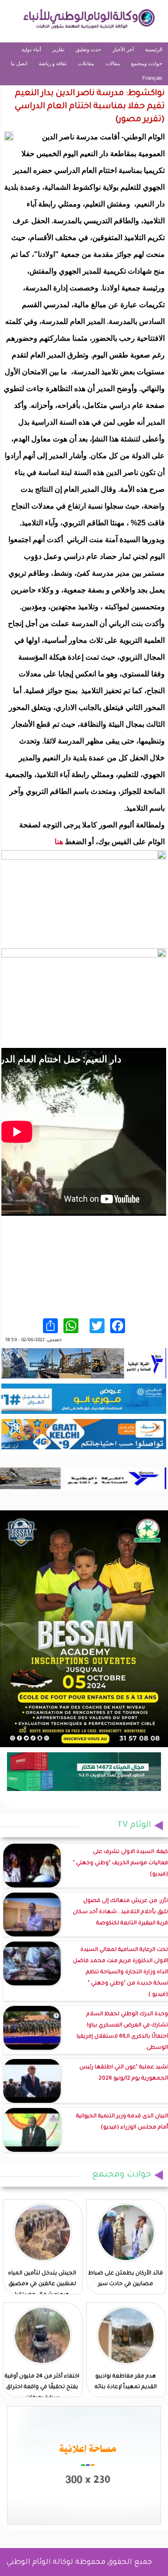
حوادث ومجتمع (147, 63)
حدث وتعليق (88, 49)
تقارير (58, 49)
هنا (59, 842)
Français (152, 78)
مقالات (113, 63)
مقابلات (86, 63)
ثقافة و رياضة (53, 63)
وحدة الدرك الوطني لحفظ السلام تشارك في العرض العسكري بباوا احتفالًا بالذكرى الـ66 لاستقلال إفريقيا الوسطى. (122, 2031)
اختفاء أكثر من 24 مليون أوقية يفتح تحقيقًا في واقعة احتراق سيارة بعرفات (42, 2387)
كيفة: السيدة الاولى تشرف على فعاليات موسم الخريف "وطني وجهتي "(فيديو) (120, 1863)
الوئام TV (134, 1825)
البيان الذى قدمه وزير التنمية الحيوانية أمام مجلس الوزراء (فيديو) (122, 2122)
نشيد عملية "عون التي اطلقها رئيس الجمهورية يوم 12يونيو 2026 (124, 2073)
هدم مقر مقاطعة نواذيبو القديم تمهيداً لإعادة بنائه (126, 2382)
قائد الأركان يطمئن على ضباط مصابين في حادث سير (126, 2279)
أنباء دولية (31, 49)
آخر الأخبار (123, 49)
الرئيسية (154, 49)
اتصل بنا (19, 63)
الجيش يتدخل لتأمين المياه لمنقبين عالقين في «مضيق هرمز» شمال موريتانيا (42, 2284)
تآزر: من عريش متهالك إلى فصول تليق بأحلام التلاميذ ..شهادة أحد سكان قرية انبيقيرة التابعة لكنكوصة (120, 1912)
